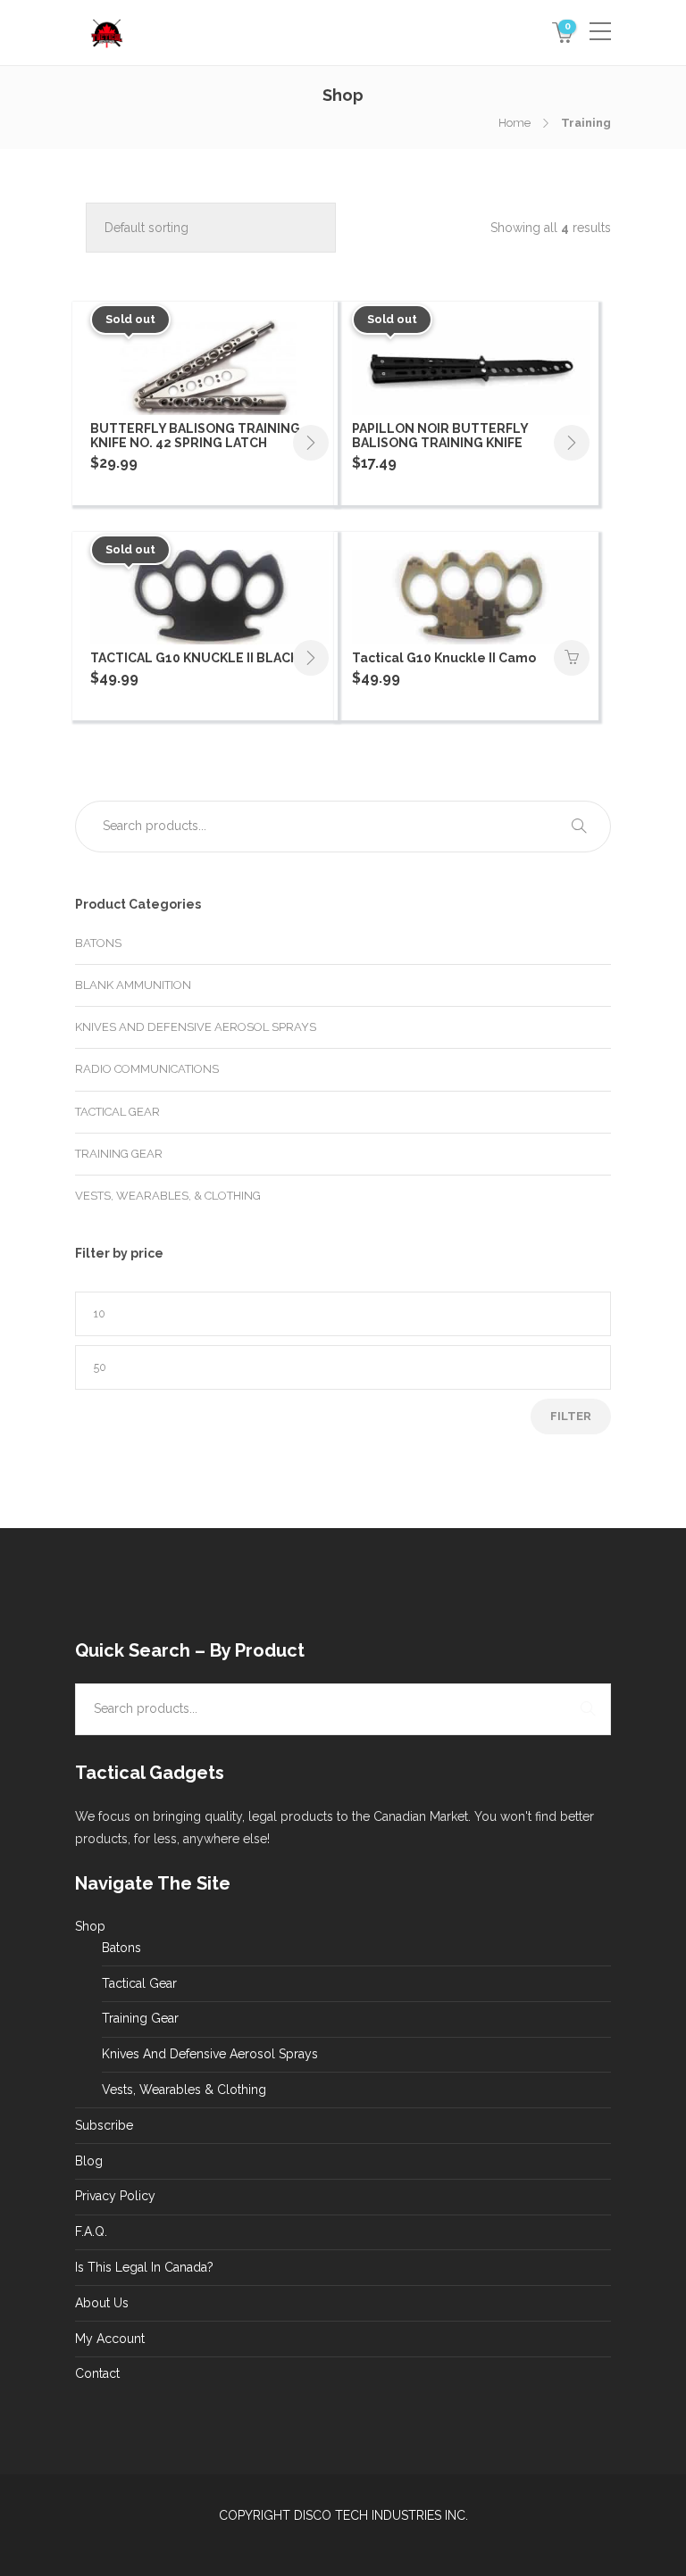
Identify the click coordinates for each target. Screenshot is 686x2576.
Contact (97, 2373)
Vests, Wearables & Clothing (184, 2090)
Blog (89, 2161)
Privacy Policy (115, 2196)
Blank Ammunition (133, 985)
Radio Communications (147, 1069)
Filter (571, 1416)
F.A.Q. (91, 2231)
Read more (311, 443)
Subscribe (104, 2125)
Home (514, 123)
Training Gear (119, 1154)
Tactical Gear (117, 1112)
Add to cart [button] (572, 658)
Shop (90, 1926)
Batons (98, 943)
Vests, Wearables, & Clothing (168, 1196)
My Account (110, 2339)
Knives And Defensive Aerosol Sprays (196, 1027)
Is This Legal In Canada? (144, 2267)
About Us (102, 2303)
